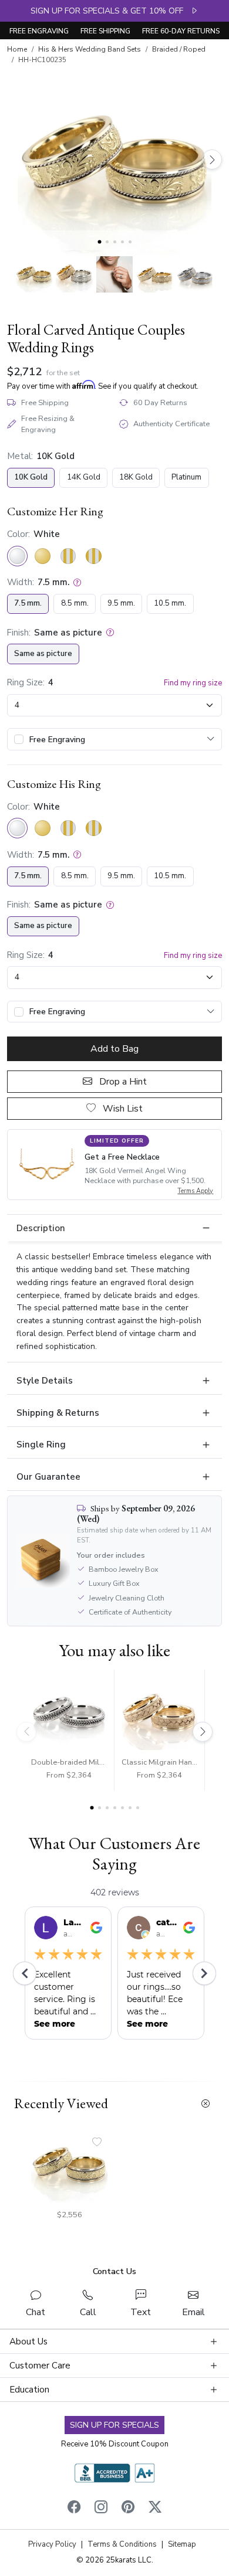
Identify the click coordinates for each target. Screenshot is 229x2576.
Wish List (122, 1109)
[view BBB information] (114, 2472)
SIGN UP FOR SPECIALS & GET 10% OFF (110, 11)
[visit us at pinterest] (128, 2509)
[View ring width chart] (77, 582)
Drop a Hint (122, 1082)
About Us (28, 2341)
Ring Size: (26, 682)
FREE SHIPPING (105, 31)
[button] (34, 274)
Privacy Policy (52, 2544)
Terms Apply (195, 1191)
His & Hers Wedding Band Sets (90, 49)
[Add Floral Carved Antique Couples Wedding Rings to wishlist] (97, 2143)
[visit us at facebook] (74, 2509)
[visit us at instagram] (101, 2509)
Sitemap (182, 2544)
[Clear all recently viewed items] (206, 2104)
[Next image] (212, 159)
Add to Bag (114, 1049)
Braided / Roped (179, 49)
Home (17, 49)
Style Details (45, 1381)
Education (29, 2390)
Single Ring (41, 1445)
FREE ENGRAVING (39, 31)
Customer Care (40, 2366)
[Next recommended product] (203, 1732)
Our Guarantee (48, 1477)
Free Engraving (57, 740)
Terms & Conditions (122, 2544)
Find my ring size (193, 683)
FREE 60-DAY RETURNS (181, 31)
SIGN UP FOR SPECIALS (114, 2425)
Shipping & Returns (58, 1413)
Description (41, 1228)
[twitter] (155, 2509)
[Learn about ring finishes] (110, 633)
